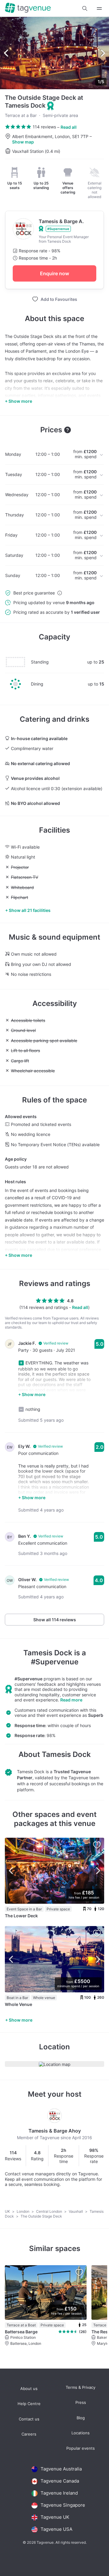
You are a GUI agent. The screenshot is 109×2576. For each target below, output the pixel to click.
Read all (69, 127)
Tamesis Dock (48, 1653)
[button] (85, 8)
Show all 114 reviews (55, 1620)
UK (8, 2211)
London (23, 2211)
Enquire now (54, 273)
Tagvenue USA (56, 2529)
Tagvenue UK (55, 2517)
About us (29, 2389)
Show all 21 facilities (30, 910)
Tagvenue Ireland (59, 2493)
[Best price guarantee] (60, 593)
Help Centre (29, 2404)
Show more (21, 2020)
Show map (23, 142)
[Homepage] (28, 8)
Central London (50, 2211)
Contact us (29, 2419)
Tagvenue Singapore (63, 2505)
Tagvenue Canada (60, 2481)
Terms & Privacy (81, 2387)
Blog (81, 2418)
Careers (29, 2434)
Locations (81, 2433)
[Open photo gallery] (54, 53)
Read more (71, 1700)
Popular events (81, 2448)
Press (81, 2403)
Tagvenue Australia (61, 2469)
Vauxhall (76, 2211)
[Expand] (99, 8)
